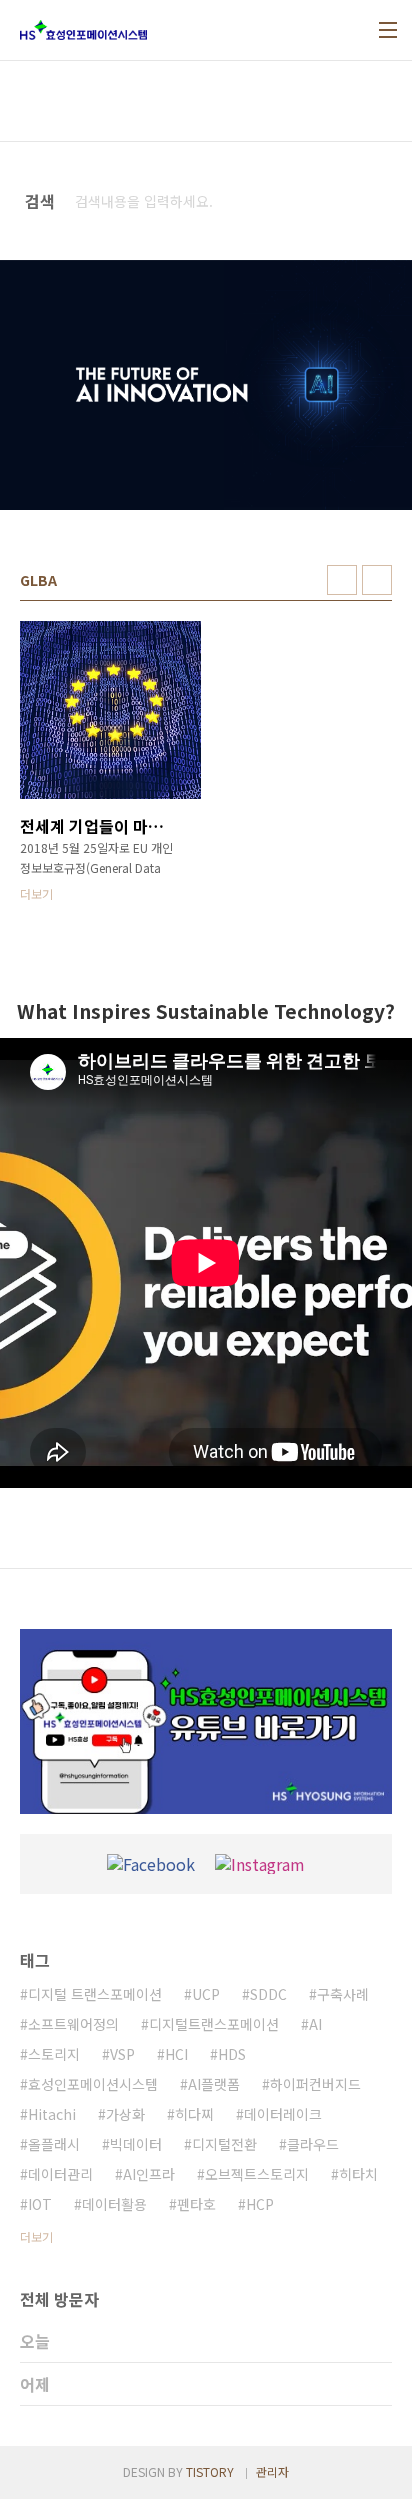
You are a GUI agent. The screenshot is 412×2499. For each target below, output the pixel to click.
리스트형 (377, 580)
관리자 (272, 2471)
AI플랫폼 (214, 2084)
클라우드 (313, 2144)
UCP (206, 1994)
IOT (40, 2204)
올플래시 (54, 2144)
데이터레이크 (283, 2114)
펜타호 (196, 2204)
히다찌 (194, 2114)
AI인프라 (149, 2174)
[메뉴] (388, 30)
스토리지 (54, 2054)
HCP (260, 2204)
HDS (232, 2054)
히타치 (358, 2174)
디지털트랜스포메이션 (214, 2024)
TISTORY (210, 2471)
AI (315, 2024)
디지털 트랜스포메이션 (95, 1994)
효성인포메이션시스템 (93, 2084)
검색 (373, 201)
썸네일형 (342, 580)
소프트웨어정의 (73, 2024)
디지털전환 (224, 2144)
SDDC (268, 1994)
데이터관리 (60, 2174)
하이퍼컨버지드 (315, 2084)
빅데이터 (136, 2144)
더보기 (36, 2236)
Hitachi (52, 2114)
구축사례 (343, 1994)
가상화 (125, 2114)
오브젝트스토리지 (257, 2174)
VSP (122, 2054)
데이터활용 (114, 2204)
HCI (176, 2054)
